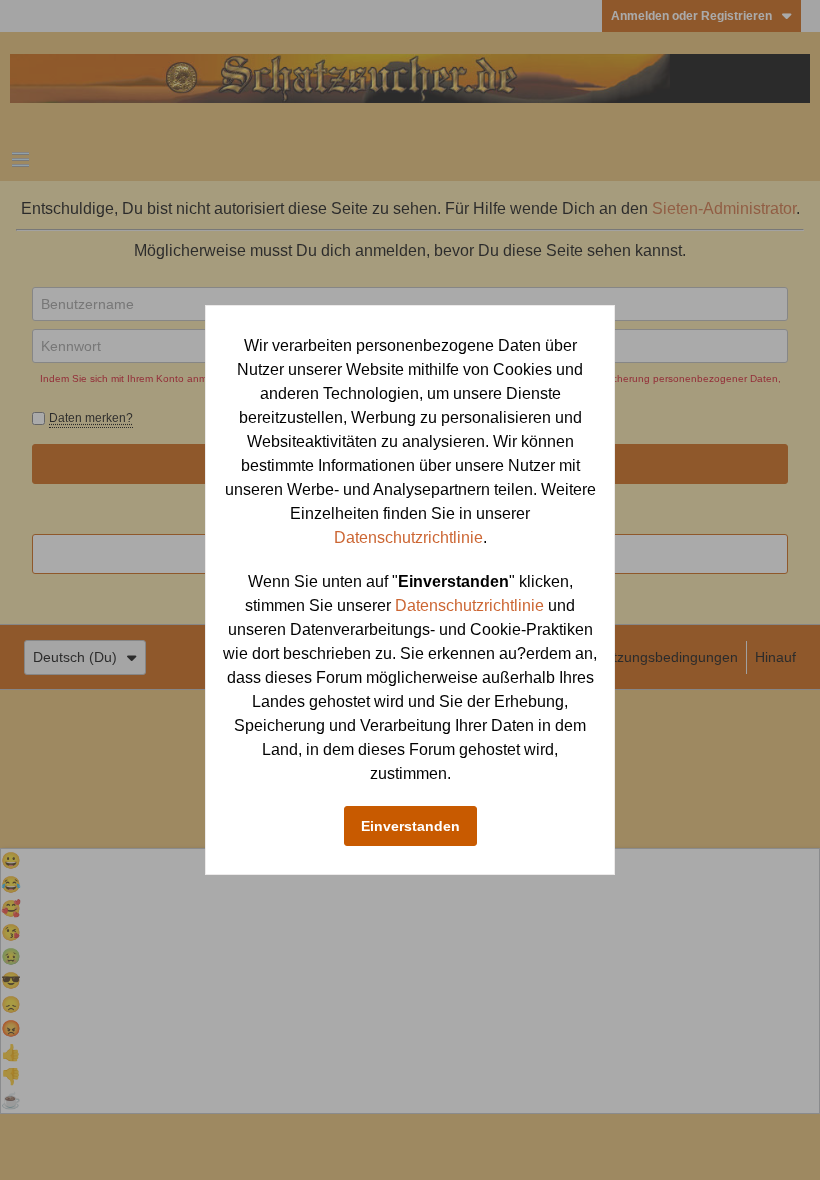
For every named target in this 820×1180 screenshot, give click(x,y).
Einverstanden (410, 826)
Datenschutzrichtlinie (408, 537)
